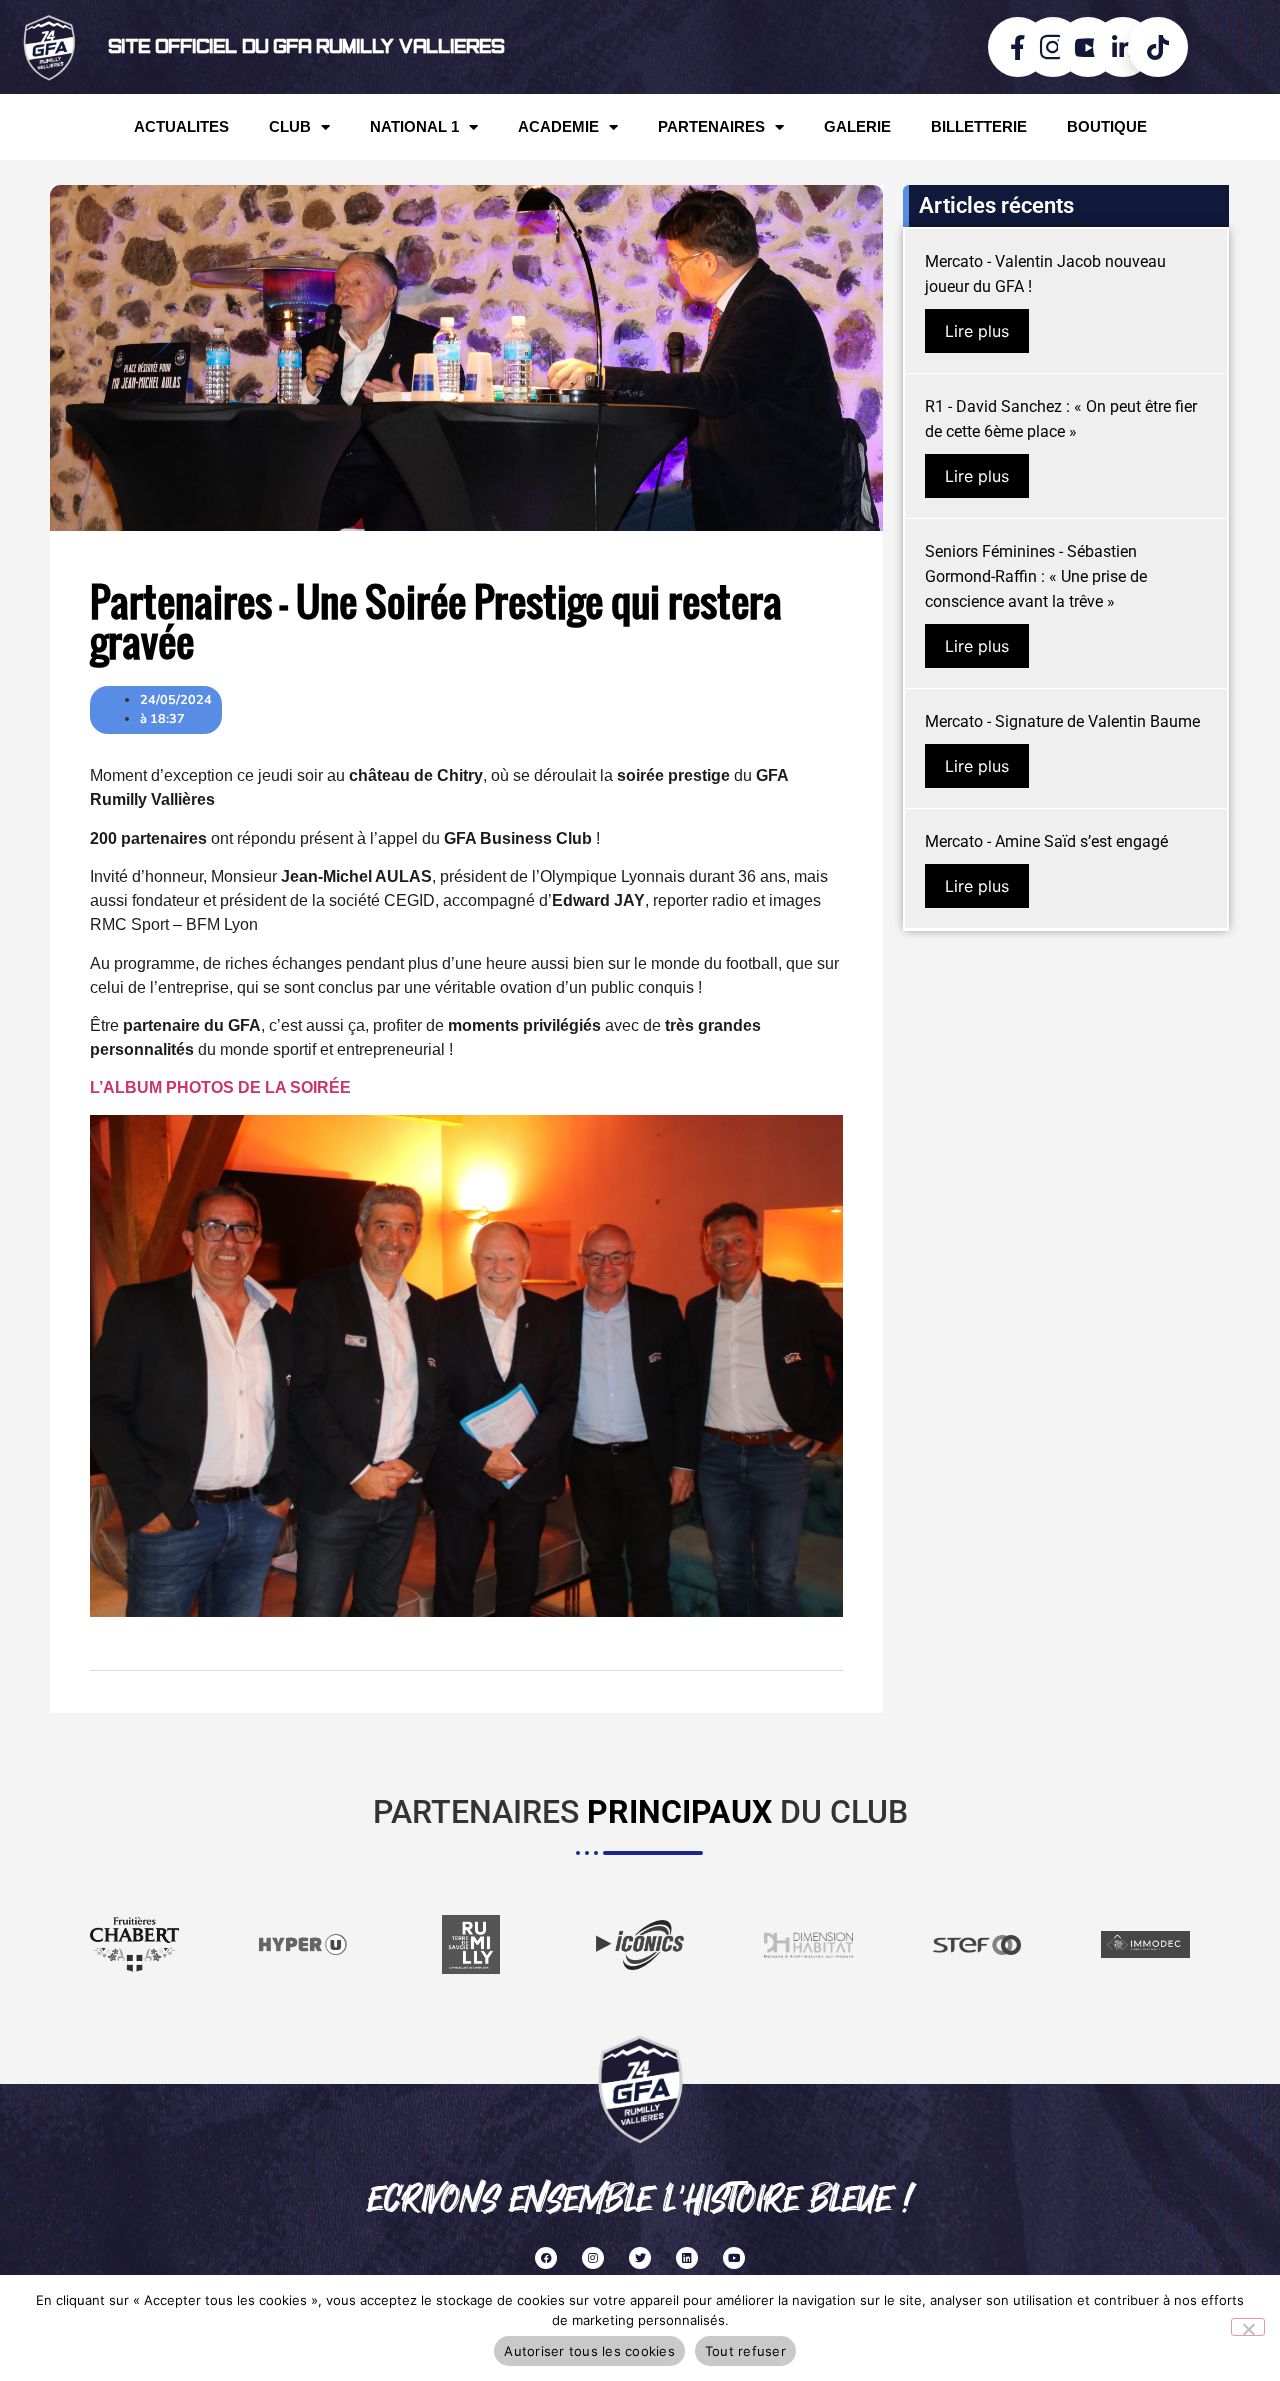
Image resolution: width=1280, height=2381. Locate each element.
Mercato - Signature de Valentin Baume (1062, 721)
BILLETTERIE (979, 126)
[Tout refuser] (1248, 2327)
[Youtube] (734, 2258)
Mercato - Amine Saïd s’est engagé (1046, 841)
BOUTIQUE (1107, 126)
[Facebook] (546, 2258)
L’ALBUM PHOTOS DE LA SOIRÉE (220, 1087)
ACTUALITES (181, 126)
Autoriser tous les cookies (589, 2351)
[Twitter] (640, 2258)
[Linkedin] (687, 2258)
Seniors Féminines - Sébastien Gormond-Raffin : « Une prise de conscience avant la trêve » (1036, 576)
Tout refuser (745, 2351)
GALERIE (857, 126)
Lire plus (977, 331)
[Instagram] (593, 2258)
